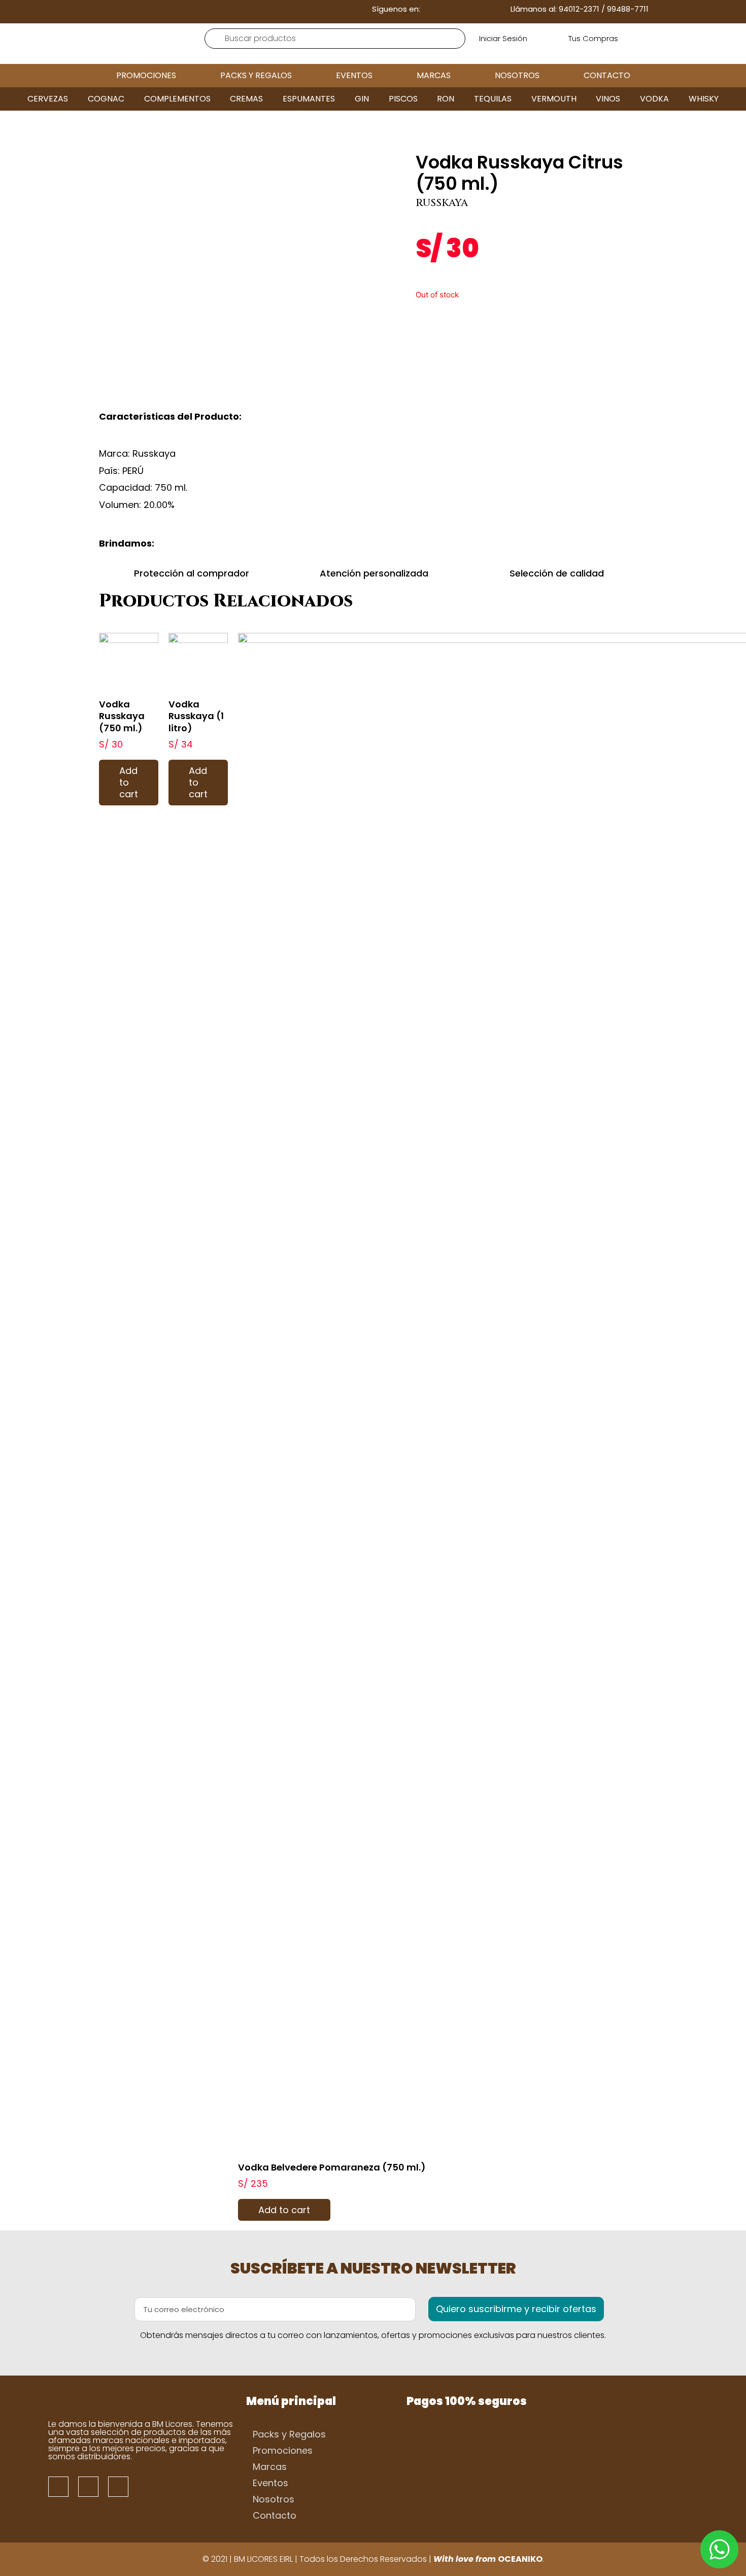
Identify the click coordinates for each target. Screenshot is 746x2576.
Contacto (607, 75)
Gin (362, 99)
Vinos (608, 99)
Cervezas (48, 99)
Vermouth (554, 99)
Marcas (434, 75)
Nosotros (517, 75)
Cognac (106, 99)
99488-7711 (628, 9)
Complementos (177, 99)
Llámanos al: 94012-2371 (555, 9)
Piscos (403, 99)
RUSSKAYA (442, 203)
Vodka (654, 99)
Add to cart (129, 783)
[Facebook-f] (446, 9)
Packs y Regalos (256, 75)
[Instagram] (462, 9)
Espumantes (309, 99)
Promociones (146, 75)
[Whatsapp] (478, 9)
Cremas (246, 99)
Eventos (354, 75)
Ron (446, 99)
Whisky (704, 99)
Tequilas (493, 99)
